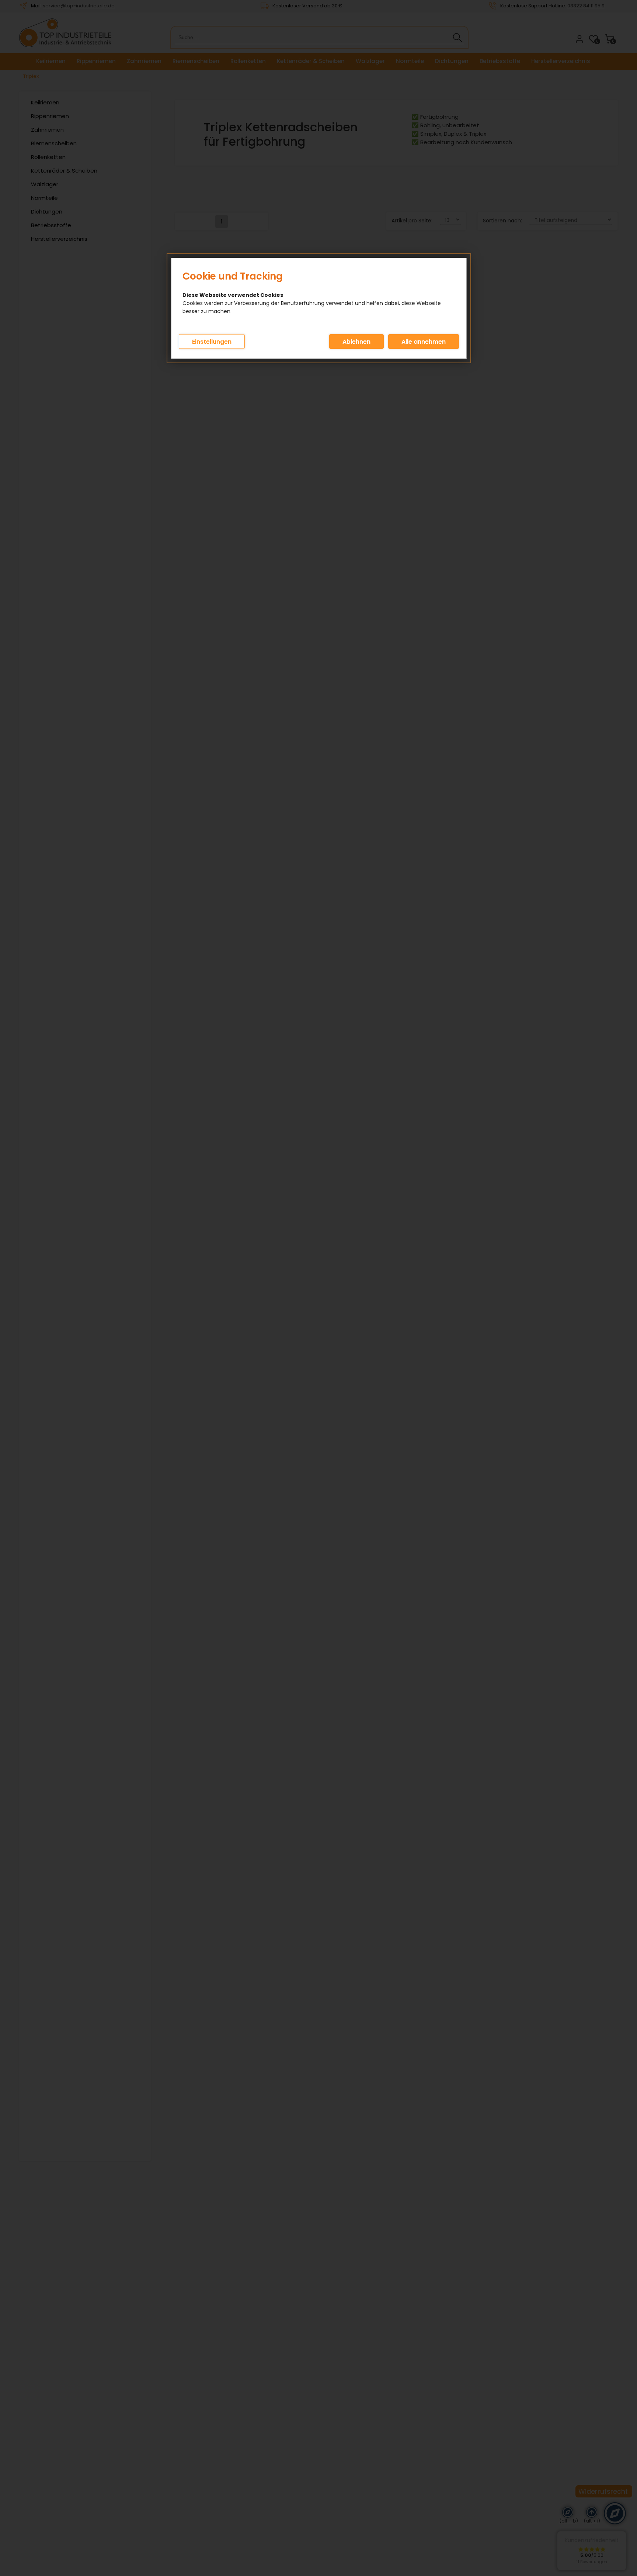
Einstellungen (212, 342)
